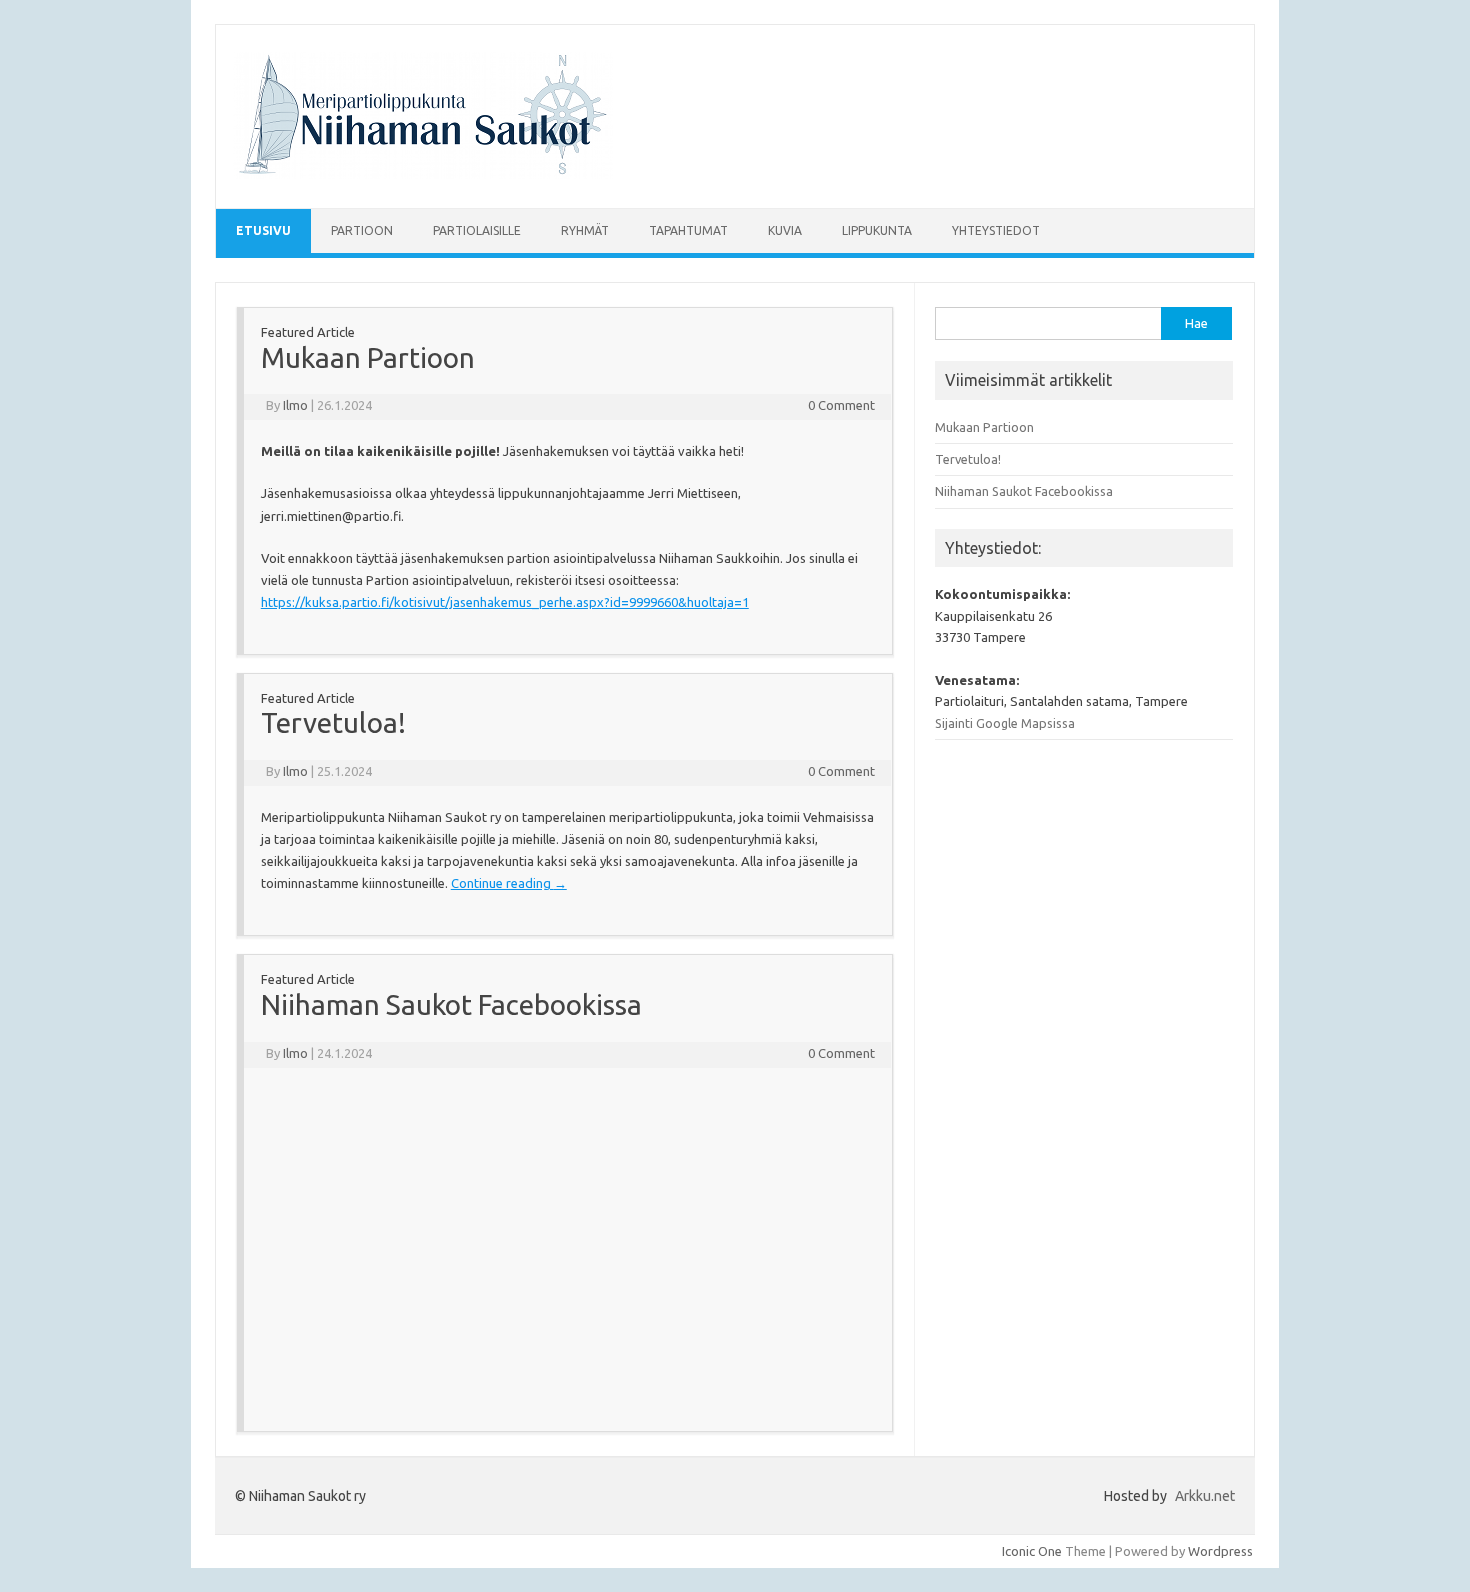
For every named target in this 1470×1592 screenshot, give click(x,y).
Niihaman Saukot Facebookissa (451, 1004)
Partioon (362, 230)
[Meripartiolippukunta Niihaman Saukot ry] (423, 174)
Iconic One (1032, 1551)
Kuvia (785, 230)
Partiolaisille (477, 230)
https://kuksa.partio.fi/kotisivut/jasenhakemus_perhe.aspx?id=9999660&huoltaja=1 (505, 602)
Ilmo (295, 405)
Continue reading (509, 883)
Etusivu (263, 230)
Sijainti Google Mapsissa (1005, 723)
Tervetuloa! (333, 722)
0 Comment (841, 405)
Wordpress (1220, 1551)
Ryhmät (585, 230)
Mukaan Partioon (368, 357)
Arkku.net (1205, 1496)
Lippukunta (877, 230)
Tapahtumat (688, 230)
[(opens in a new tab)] (387, 1110)
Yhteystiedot (996, 230)
